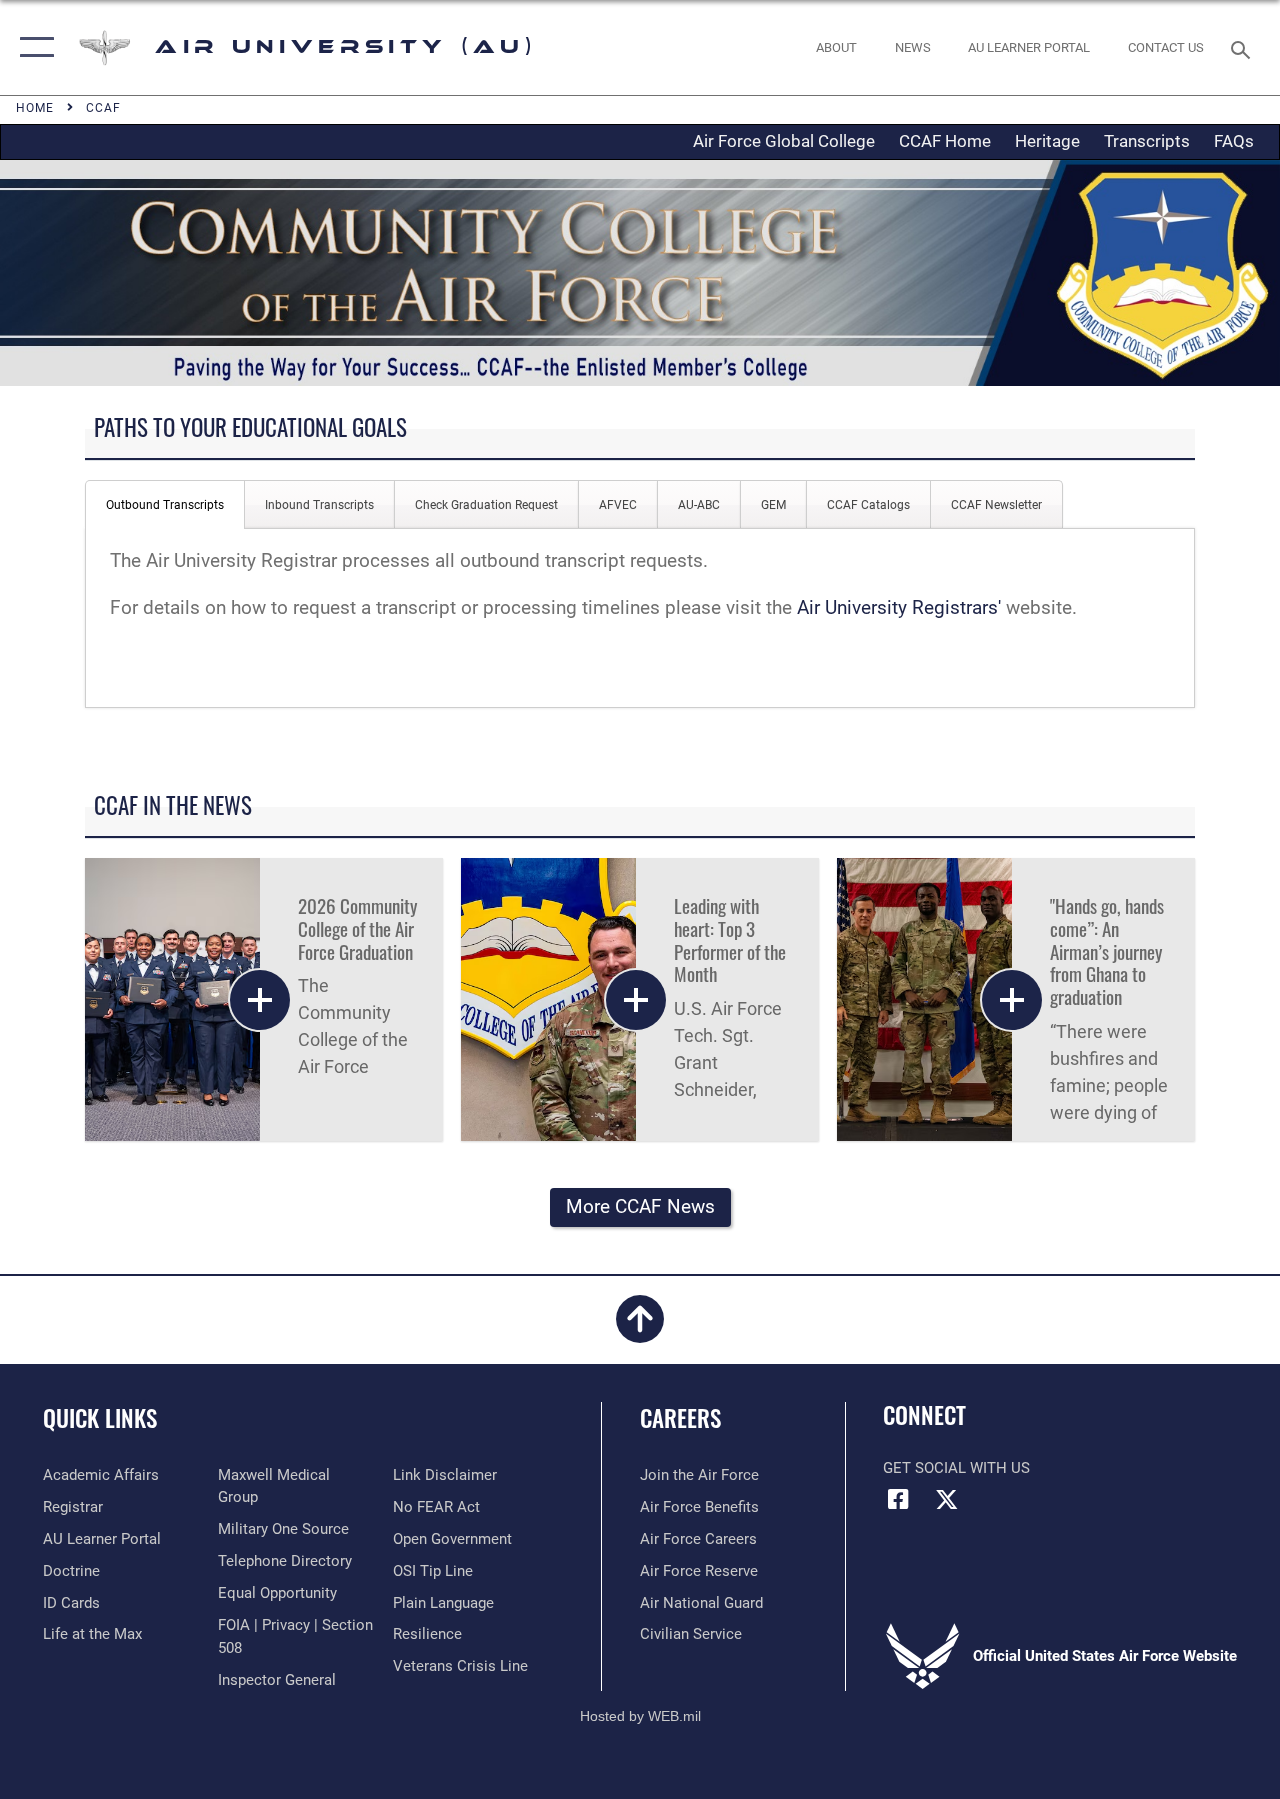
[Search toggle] (1244, 47)
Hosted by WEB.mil (640, 1716)
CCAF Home (945, 141)
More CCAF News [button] (640, 1207)
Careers (680, 1418)
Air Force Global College (784, 141)
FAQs (1234, 141)
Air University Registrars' (899, 608)
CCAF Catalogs (868, 505)
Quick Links (100, 1418)
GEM (773, 505)
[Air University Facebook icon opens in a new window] (898, 1499)
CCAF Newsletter (996, 505)
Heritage (1047, 141)
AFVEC (618, 505)
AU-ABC (699, 505)
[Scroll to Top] (640, 1331)
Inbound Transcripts (319, 505)
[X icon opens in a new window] (947, 1499)
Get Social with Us (956, 1468)
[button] (32, 47)
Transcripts (1147, 141)
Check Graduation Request (486, 505)
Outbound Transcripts (165, 505)
